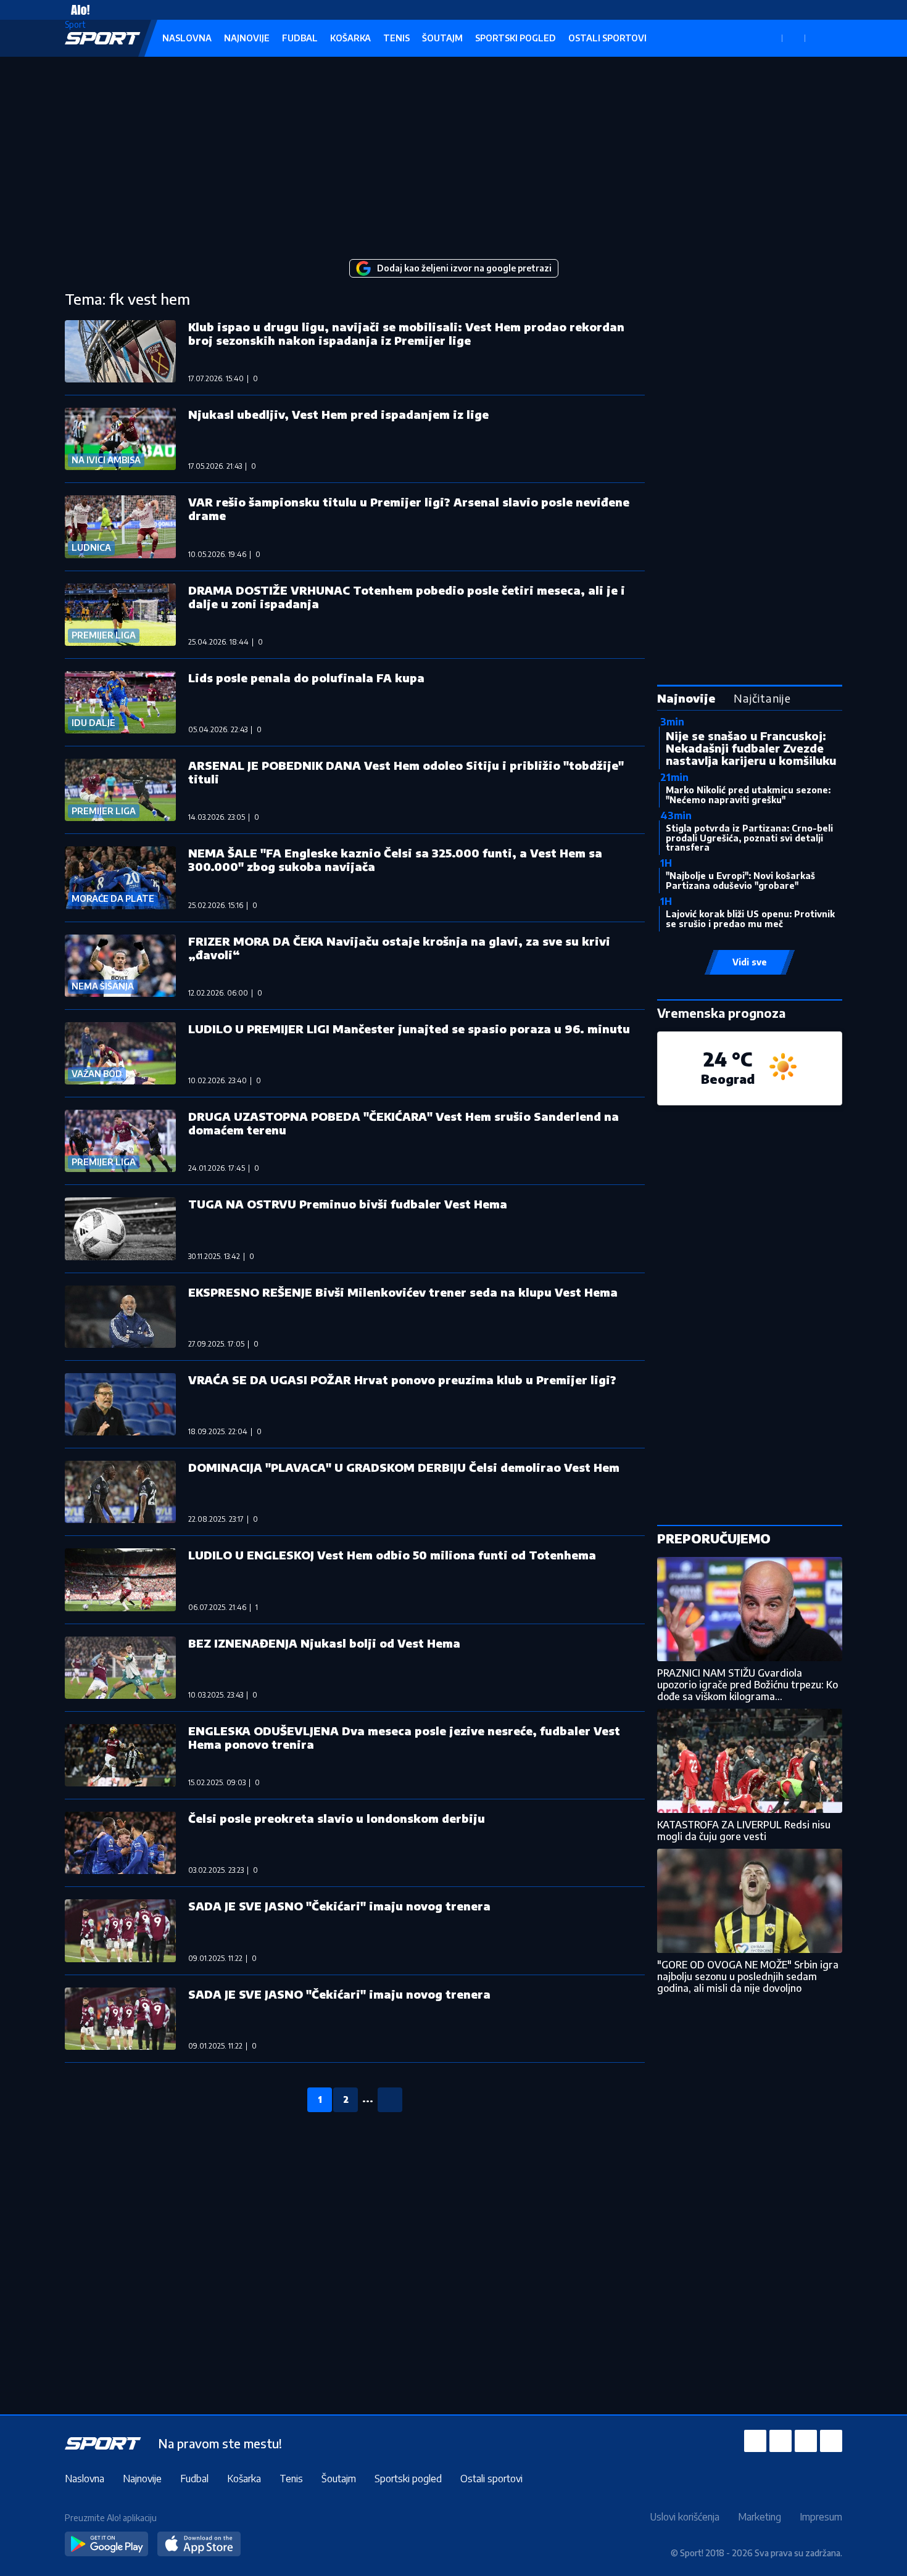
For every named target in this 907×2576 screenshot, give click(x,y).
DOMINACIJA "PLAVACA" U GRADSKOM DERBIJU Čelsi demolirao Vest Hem (404, 1467)
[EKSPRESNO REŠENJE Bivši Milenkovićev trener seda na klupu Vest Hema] (120, 1317)
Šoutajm (442, 38)
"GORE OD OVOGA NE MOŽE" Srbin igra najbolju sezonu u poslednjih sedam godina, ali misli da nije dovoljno (748, 1976)
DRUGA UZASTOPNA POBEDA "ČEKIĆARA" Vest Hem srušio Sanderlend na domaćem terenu (404, 1123)
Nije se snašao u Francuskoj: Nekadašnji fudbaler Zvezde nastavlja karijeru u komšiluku (751, 748)
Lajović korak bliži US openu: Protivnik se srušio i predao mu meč (750, 919)
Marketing (760, 2517)
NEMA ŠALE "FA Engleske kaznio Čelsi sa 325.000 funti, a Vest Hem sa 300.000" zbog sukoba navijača (395, 860)
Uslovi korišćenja (685, 2517)
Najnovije (247, 38)
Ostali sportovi (607, 38)
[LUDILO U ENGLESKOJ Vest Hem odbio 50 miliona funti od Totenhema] (120, 1579)
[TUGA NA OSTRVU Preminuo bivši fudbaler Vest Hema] (120, 1228)
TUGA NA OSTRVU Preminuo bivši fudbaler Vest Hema (348, 1204)
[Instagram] (781, 2441)
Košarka (350, 38)
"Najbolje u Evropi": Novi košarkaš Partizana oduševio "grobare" (740, 880)
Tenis (396, 38)
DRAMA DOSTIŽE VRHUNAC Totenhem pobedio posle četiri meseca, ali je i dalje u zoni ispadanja (407, 597)
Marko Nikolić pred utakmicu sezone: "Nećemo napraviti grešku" (748, 795)
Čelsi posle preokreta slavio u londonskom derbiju (337, 1818)
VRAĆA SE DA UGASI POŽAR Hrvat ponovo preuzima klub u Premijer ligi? (402, 1380)
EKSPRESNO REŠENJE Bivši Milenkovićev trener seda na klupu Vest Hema (403, 1292)
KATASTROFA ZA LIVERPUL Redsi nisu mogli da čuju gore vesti (744, 1831)
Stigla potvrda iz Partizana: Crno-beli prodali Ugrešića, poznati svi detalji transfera (749, 838)
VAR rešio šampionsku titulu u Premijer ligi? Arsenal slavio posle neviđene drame (409, 509)
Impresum (821, 2517)
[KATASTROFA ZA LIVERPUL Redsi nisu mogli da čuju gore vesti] (750, 1761)
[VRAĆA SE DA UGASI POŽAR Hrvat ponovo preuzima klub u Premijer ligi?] (120, 1404)
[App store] (199, 2545)
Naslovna (187, 38)
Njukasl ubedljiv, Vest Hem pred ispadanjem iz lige (338, 414)
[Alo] (77, 10)
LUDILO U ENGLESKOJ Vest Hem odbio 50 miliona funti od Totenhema (392, 1555)
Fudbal (300, 38)
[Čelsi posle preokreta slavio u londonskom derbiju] (120, 1843)
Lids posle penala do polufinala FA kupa (306, 678)
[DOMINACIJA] (120, 1492)
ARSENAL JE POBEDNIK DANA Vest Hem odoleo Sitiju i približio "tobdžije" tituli (406, 772)
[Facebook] (755, 2441)
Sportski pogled (516, 38)
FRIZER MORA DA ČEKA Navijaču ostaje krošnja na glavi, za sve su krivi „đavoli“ (399, 948)
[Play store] (106, 2545)
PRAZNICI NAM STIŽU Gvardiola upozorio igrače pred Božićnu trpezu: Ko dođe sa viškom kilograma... (748, 1685)
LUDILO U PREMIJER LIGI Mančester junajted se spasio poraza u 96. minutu (409, 1029)
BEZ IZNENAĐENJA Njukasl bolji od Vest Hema (324, 1643)
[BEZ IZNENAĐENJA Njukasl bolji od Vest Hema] (120, 1668)
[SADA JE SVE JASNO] (120, 1930)
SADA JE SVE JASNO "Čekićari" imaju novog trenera (339, 1906)
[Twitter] (806, 2441)
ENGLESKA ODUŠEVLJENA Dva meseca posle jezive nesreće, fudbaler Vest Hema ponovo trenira (404, 1737)
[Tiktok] (831, 2441)
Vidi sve (750, 962)
